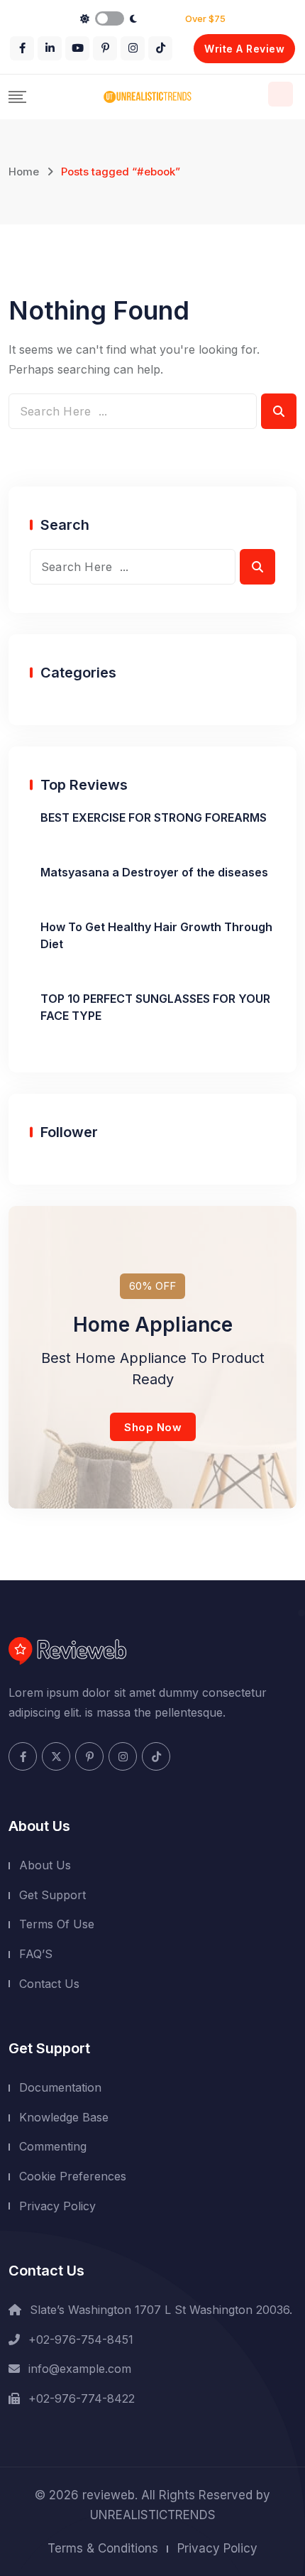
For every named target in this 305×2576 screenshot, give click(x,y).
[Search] (281, 94)
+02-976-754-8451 (81, 2339)
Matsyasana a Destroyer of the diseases (154, 872)
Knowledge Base (64, 2117)
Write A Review (244, 49)
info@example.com (80, 2369)
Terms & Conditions (103, 2548)
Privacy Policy (57, 2206)
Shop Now (153, 1427)
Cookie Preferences (73, 2176)
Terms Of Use (57, 1924)
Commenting (53, 2146)
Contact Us (49, 1984)
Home (24, 172)
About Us (45, 1865)
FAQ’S (36, 1954)
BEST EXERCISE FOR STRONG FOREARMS (154, 817)
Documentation (60, 2087)
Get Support (52, 1895)
